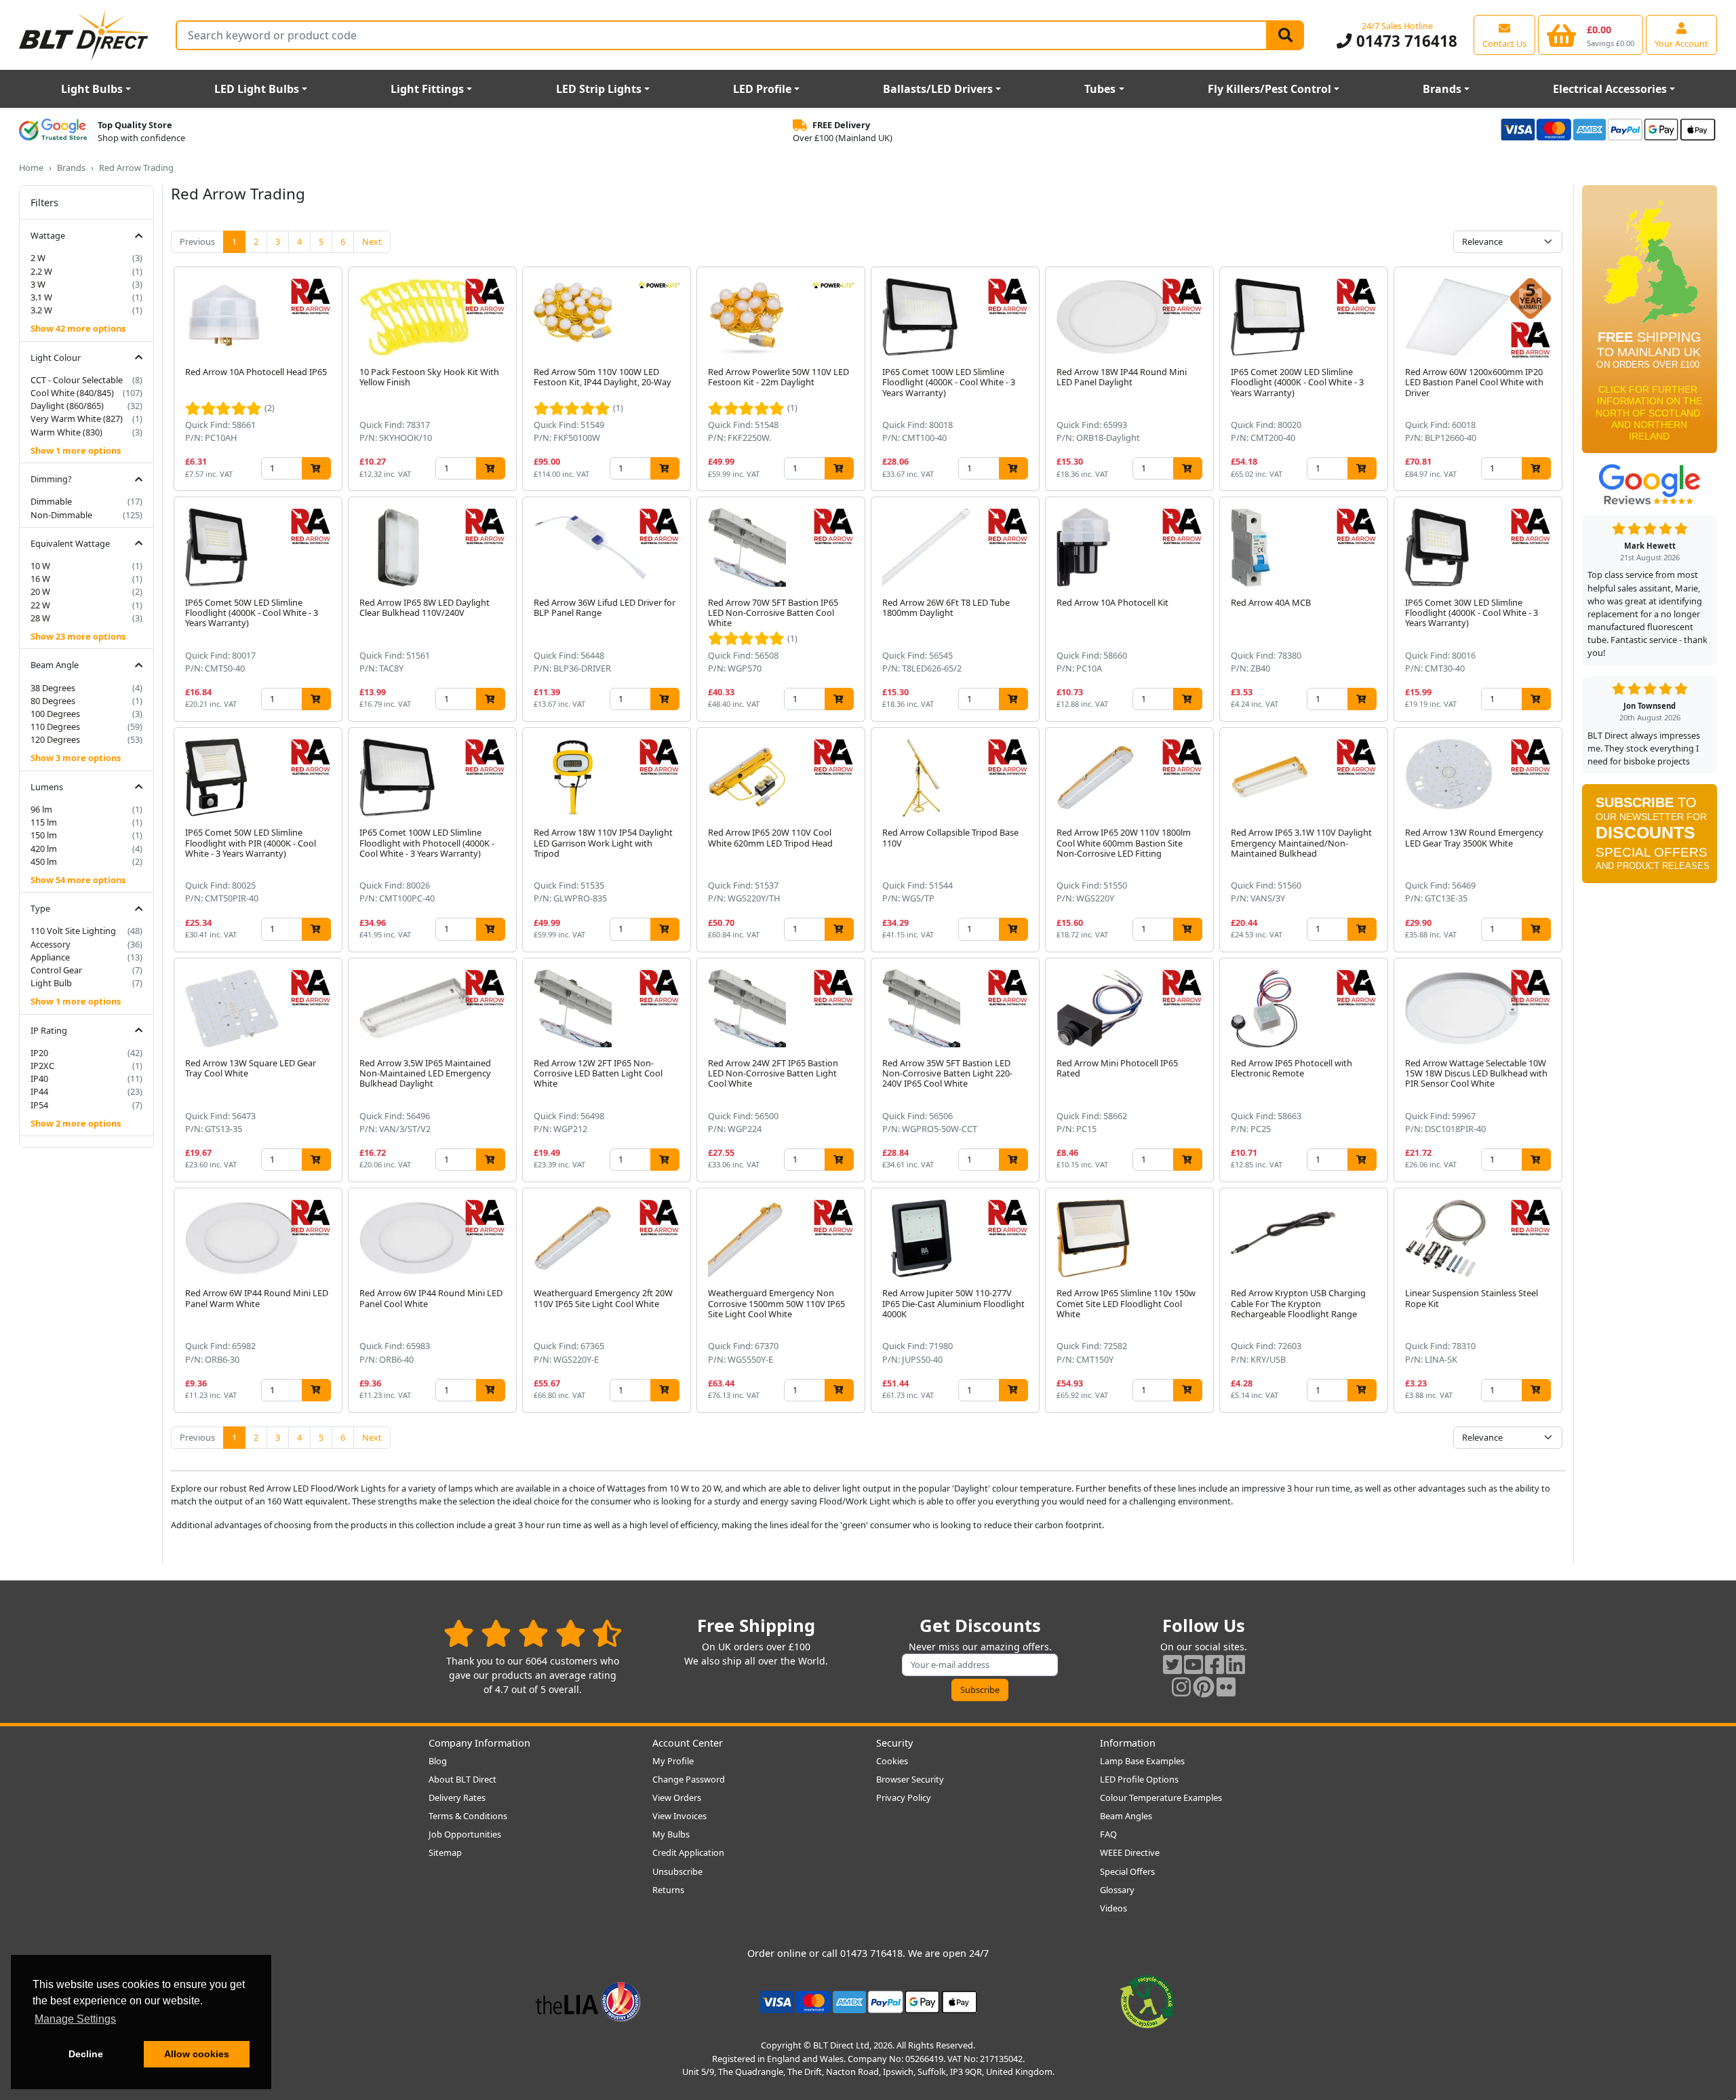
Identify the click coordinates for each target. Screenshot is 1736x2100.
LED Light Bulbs (257, 89)
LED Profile (762, 89)
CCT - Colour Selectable (77, 380)
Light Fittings (427, 89)
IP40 (39, 1078)
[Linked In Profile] (1236, 1664)
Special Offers (1127, 1871)
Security (894, 1743)
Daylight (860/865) (67, 406)
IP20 (39, 1053)
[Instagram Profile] (1181, 1687)
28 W (40, 618)
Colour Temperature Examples (1161, 1797)
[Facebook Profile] (1215, 1664)
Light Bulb (51, 983)
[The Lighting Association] (588, 2001)
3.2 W (41, 310)
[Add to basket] (316, 468)
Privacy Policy (904, 1797)
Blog (438, 1761)
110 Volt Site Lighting (73, 931)
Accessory (51, 944)
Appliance (50, 957)
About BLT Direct (462, 1779)
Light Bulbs (92, 89)
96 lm (41, 809)
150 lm (44, 835)
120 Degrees (55, 739)
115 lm (44, 822)
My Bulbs (671, 1834)
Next (372, 241)
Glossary (1117, 1890)
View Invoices (679, 1816)
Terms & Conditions (468, 1816)
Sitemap (445, 1852)
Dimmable (51, 501)
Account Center (688, 1743)
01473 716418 (1404, 41)
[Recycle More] (1147, 2001)
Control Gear (56, 970)
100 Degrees (55, 714)
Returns (668, 1890)
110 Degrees (55, 726)
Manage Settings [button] (75, 2019)
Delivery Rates (457, 1797)
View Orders (677, 1797)
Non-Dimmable (61, 515)
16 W (40, 579)
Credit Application (688, 1852)
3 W (38, 284)
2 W (38, 258)
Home (31, 168)
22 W (40, 605)
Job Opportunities (465, 1834)
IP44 (39, 1091)
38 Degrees (53, 688)
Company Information (479, 1743)
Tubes (1100, 89)
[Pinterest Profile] (1204, 1687)
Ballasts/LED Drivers (938, 89)
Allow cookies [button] (197, 2054)
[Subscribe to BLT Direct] (1650, 838)
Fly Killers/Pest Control (1269, 89)
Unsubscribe (677, 1871)
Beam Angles (1126, 1816)
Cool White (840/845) (72, 393)
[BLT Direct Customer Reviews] (533, 1633)
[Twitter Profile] (1172, 1664)
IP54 (39, 1105)
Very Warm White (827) (77, 419)
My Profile (673, 1761)
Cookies (892, 1761)
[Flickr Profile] (1226, 1687)
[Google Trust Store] (53, 132)
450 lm (44, 861)
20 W (40, 591)
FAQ (1108, 1834)
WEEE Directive (1130, 1852)
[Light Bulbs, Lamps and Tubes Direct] (84, 35)
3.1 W (41, 297)
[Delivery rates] (1650, 324)
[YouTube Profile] (1193, 1664)
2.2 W (41, 271)
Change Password (689, 1779)
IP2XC (42, 1066)
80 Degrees (53, 701)
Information (1128, 1743)
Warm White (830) (66, 432)
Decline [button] (86, 2054)
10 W (40, 566)
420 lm (44, 849)
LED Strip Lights (599, 89)
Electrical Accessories (1610, 89)
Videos (1113, 1908)
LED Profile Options (1139, 1779)
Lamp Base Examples (1142, 1761)
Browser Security (910, 1779)
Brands (1442, 89)
